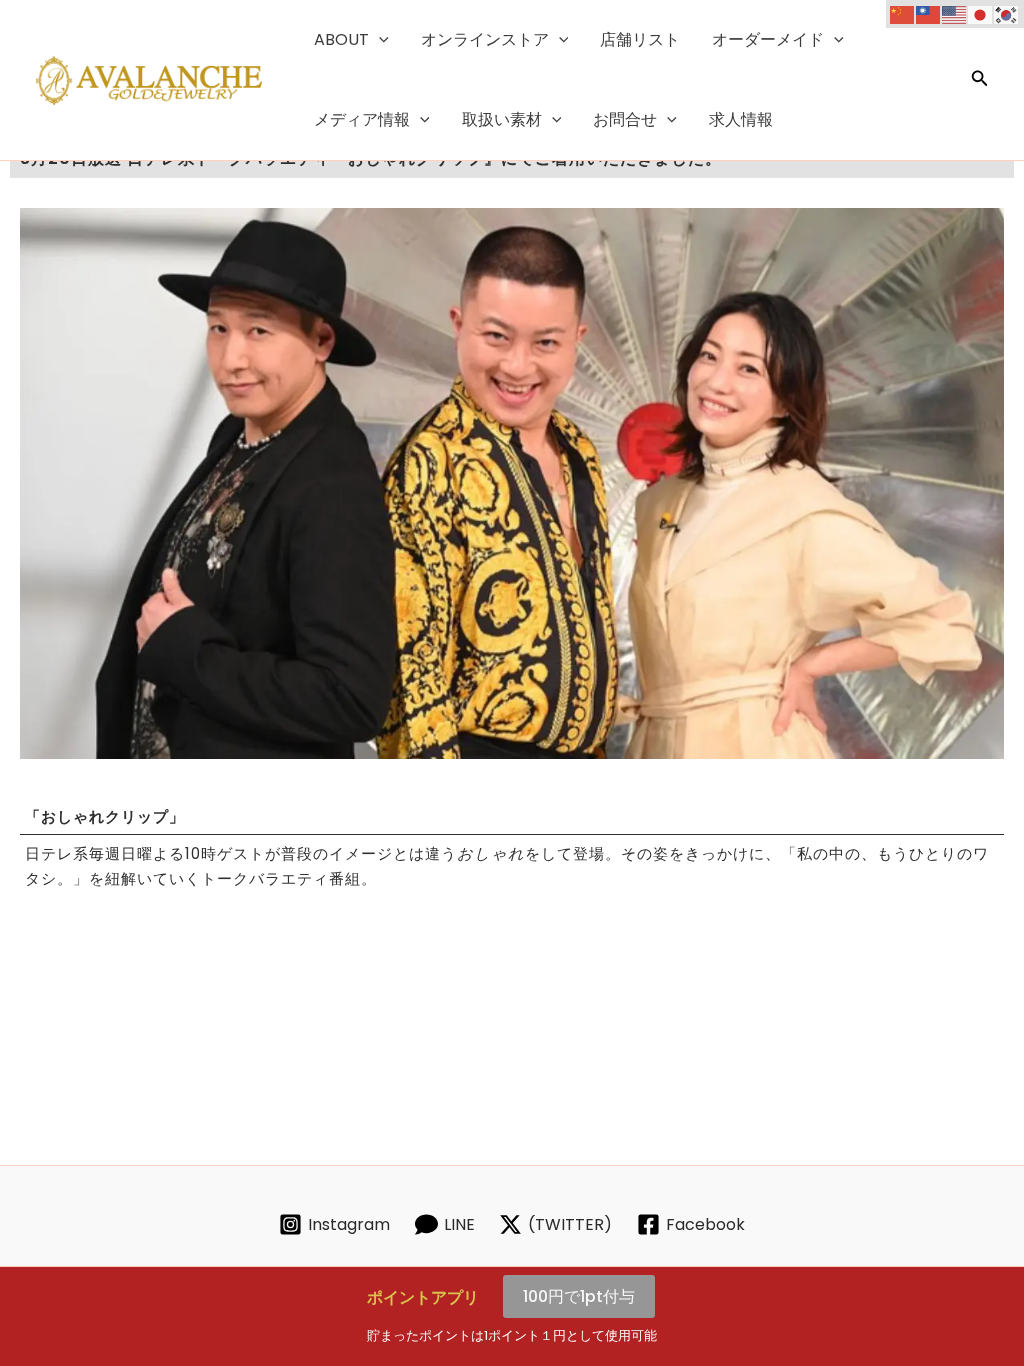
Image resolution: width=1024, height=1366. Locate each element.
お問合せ (625, 119)
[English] (955, 13)
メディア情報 (362, 119)
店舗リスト (640, 39)
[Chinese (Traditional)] (929, 13)
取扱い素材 (502, 119)
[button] (379, 40)
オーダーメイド (768, 39)
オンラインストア (485, 39)
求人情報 (741, 119)
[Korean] (1007, 13)
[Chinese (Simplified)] (903, 13)
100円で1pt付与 (579, 1296)
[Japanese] (981, 13)
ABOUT (341, 39)
